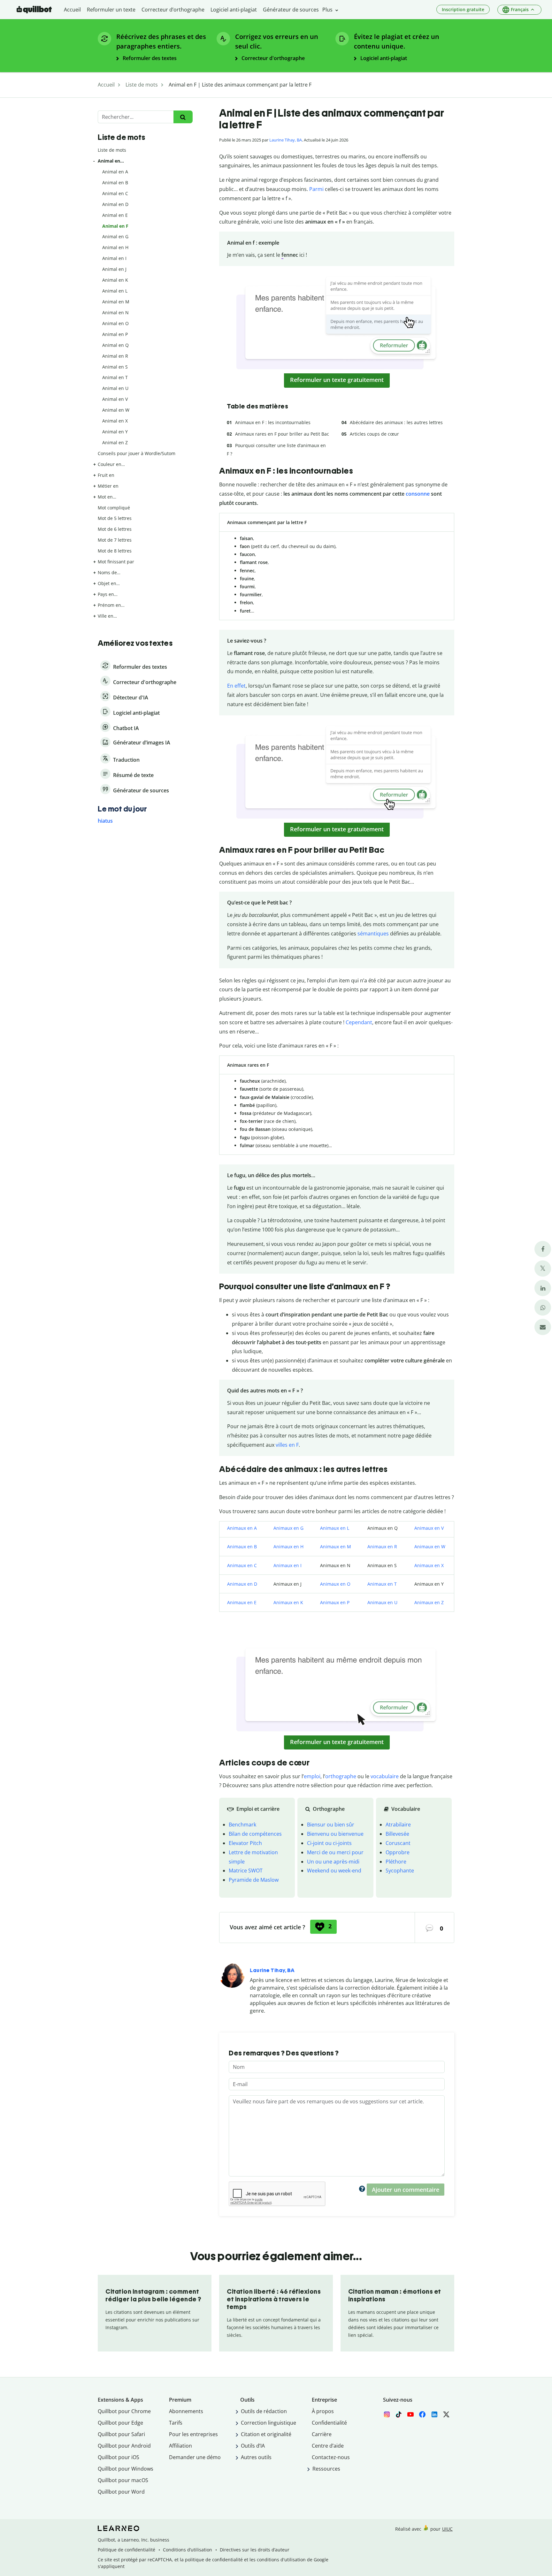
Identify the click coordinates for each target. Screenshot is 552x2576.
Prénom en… (111, 605)
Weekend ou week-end (334, 1871)
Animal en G (115, 236)
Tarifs (176, 2423)
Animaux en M (336, 1547)
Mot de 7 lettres (115, 540)
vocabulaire (385, 1776)
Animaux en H (288, 1547)
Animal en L (115, 291)
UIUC (447, 2529)
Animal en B (115, 183)
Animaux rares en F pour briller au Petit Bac (282, 434)
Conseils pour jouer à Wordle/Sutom (137, 453)
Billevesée (397, 1834)
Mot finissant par (116, 562)
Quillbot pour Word (121, 2492)
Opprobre (398, 1852)
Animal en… (111, 161)
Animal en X (115, 421)
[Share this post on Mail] (543, 1327)
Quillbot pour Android (124, 2446)
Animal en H (115, 247)
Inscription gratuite (463, 9)
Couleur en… (111, 464)
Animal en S (115, 367)
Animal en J (114, 269)
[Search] (183, 117)
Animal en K (115, 280)
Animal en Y (115, 432)
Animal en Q (115, 345)
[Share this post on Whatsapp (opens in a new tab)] (543, 1308)
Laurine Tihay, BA (286, 140)
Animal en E (115, 215)
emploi (312, 1776)
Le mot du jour (122, 809)
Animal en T (115, 377)
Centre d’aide (328, 2446)
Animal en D (115, 204)
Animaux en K (288, 1602)
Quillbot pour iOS (119, 2457)
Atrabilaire (398, 1825)
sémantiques (373, 934)
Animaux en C (242, 1565)
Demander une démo (195, 2457)
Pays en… (108, 594)
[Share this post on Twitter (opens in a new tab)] (543, 1269)
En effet (236, 686)
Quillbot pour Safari (121, 2434)
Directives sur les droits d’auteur (255, 2550)
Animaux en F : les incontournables (273, 422)
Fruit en (106, 475)
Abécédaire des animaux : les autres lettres (396, 422)
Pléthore (396, 1862)
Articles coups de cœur (374, 434)
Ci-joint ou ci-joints (329, 1843)
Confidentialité (329, 2423)
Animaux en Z (429, 1602)
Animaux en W (430, 1547)
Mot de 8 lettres (115, 551)
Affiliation (180, 2446)
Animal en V (115, 399)
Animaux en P (335, 1602)
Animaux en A (242, 1528)
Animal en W (116, 410)
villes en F (287, 1445)
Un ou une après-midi (333, 1862)
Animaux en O (335, 1584)
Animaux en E (242, 1602)
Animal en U (115, 388)
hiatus (105, 821)
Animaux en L (335, 1528)
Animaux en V (429, 1528)
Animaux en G (288, 1528)
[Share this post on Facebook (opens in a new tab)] (543, 1249)
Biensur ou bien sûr (331, 1825)
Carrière (322, 2434)
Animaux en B (242, 1547)
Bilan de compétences (255, 1834)
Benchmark (242, 1825)
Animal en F (115, 226)
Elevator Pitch (245, 1843)
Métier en (108, 486)
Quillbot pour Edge (120, 2423)
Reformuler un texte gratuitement (337, 380)
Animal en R (115, 356)
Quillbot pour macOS (123, 2480)
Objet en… (109, 583)
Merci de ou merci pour (335, 1852)
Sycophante (400, 1871)
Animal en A (115, 172)
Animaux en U (382, 1602)
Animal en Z (115, 442)
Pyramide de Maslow (254, 1880)
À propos (323, 2411)
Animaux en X (429, 1565)
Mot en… (107, 497)
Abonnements (186, 2411)
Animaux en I (287, 1565)
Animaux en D (242, 1584)
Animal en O (115, 323)
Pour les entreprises (193, 2434)
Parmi (316, 189)
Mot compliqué (114, 508)
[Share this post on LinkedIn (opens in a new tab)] (543, 1288)
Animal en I (114, 258)
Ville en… (107, 616)
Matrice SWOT (246, 1871)
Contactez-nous (331, 2457)
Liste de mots (112, 150)
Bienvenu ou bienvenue (335, 1834)
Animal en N (115, 312)
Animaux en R (382, 1547)
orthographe (341, 1776)
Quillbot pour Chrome (124, 2411)
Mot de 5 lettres (115, 518)
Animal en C (115, 193)
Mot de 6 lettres (115, 529)
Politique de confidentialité (126, 2550)
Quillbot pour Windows (126, 2469)
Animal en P (115, 334)
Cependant (359, 1022)
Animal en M (116, 302)
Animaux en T (382, 1584)
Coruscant (398, 1843)
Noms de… (109, 572)
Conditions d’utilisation (188, 2550)
